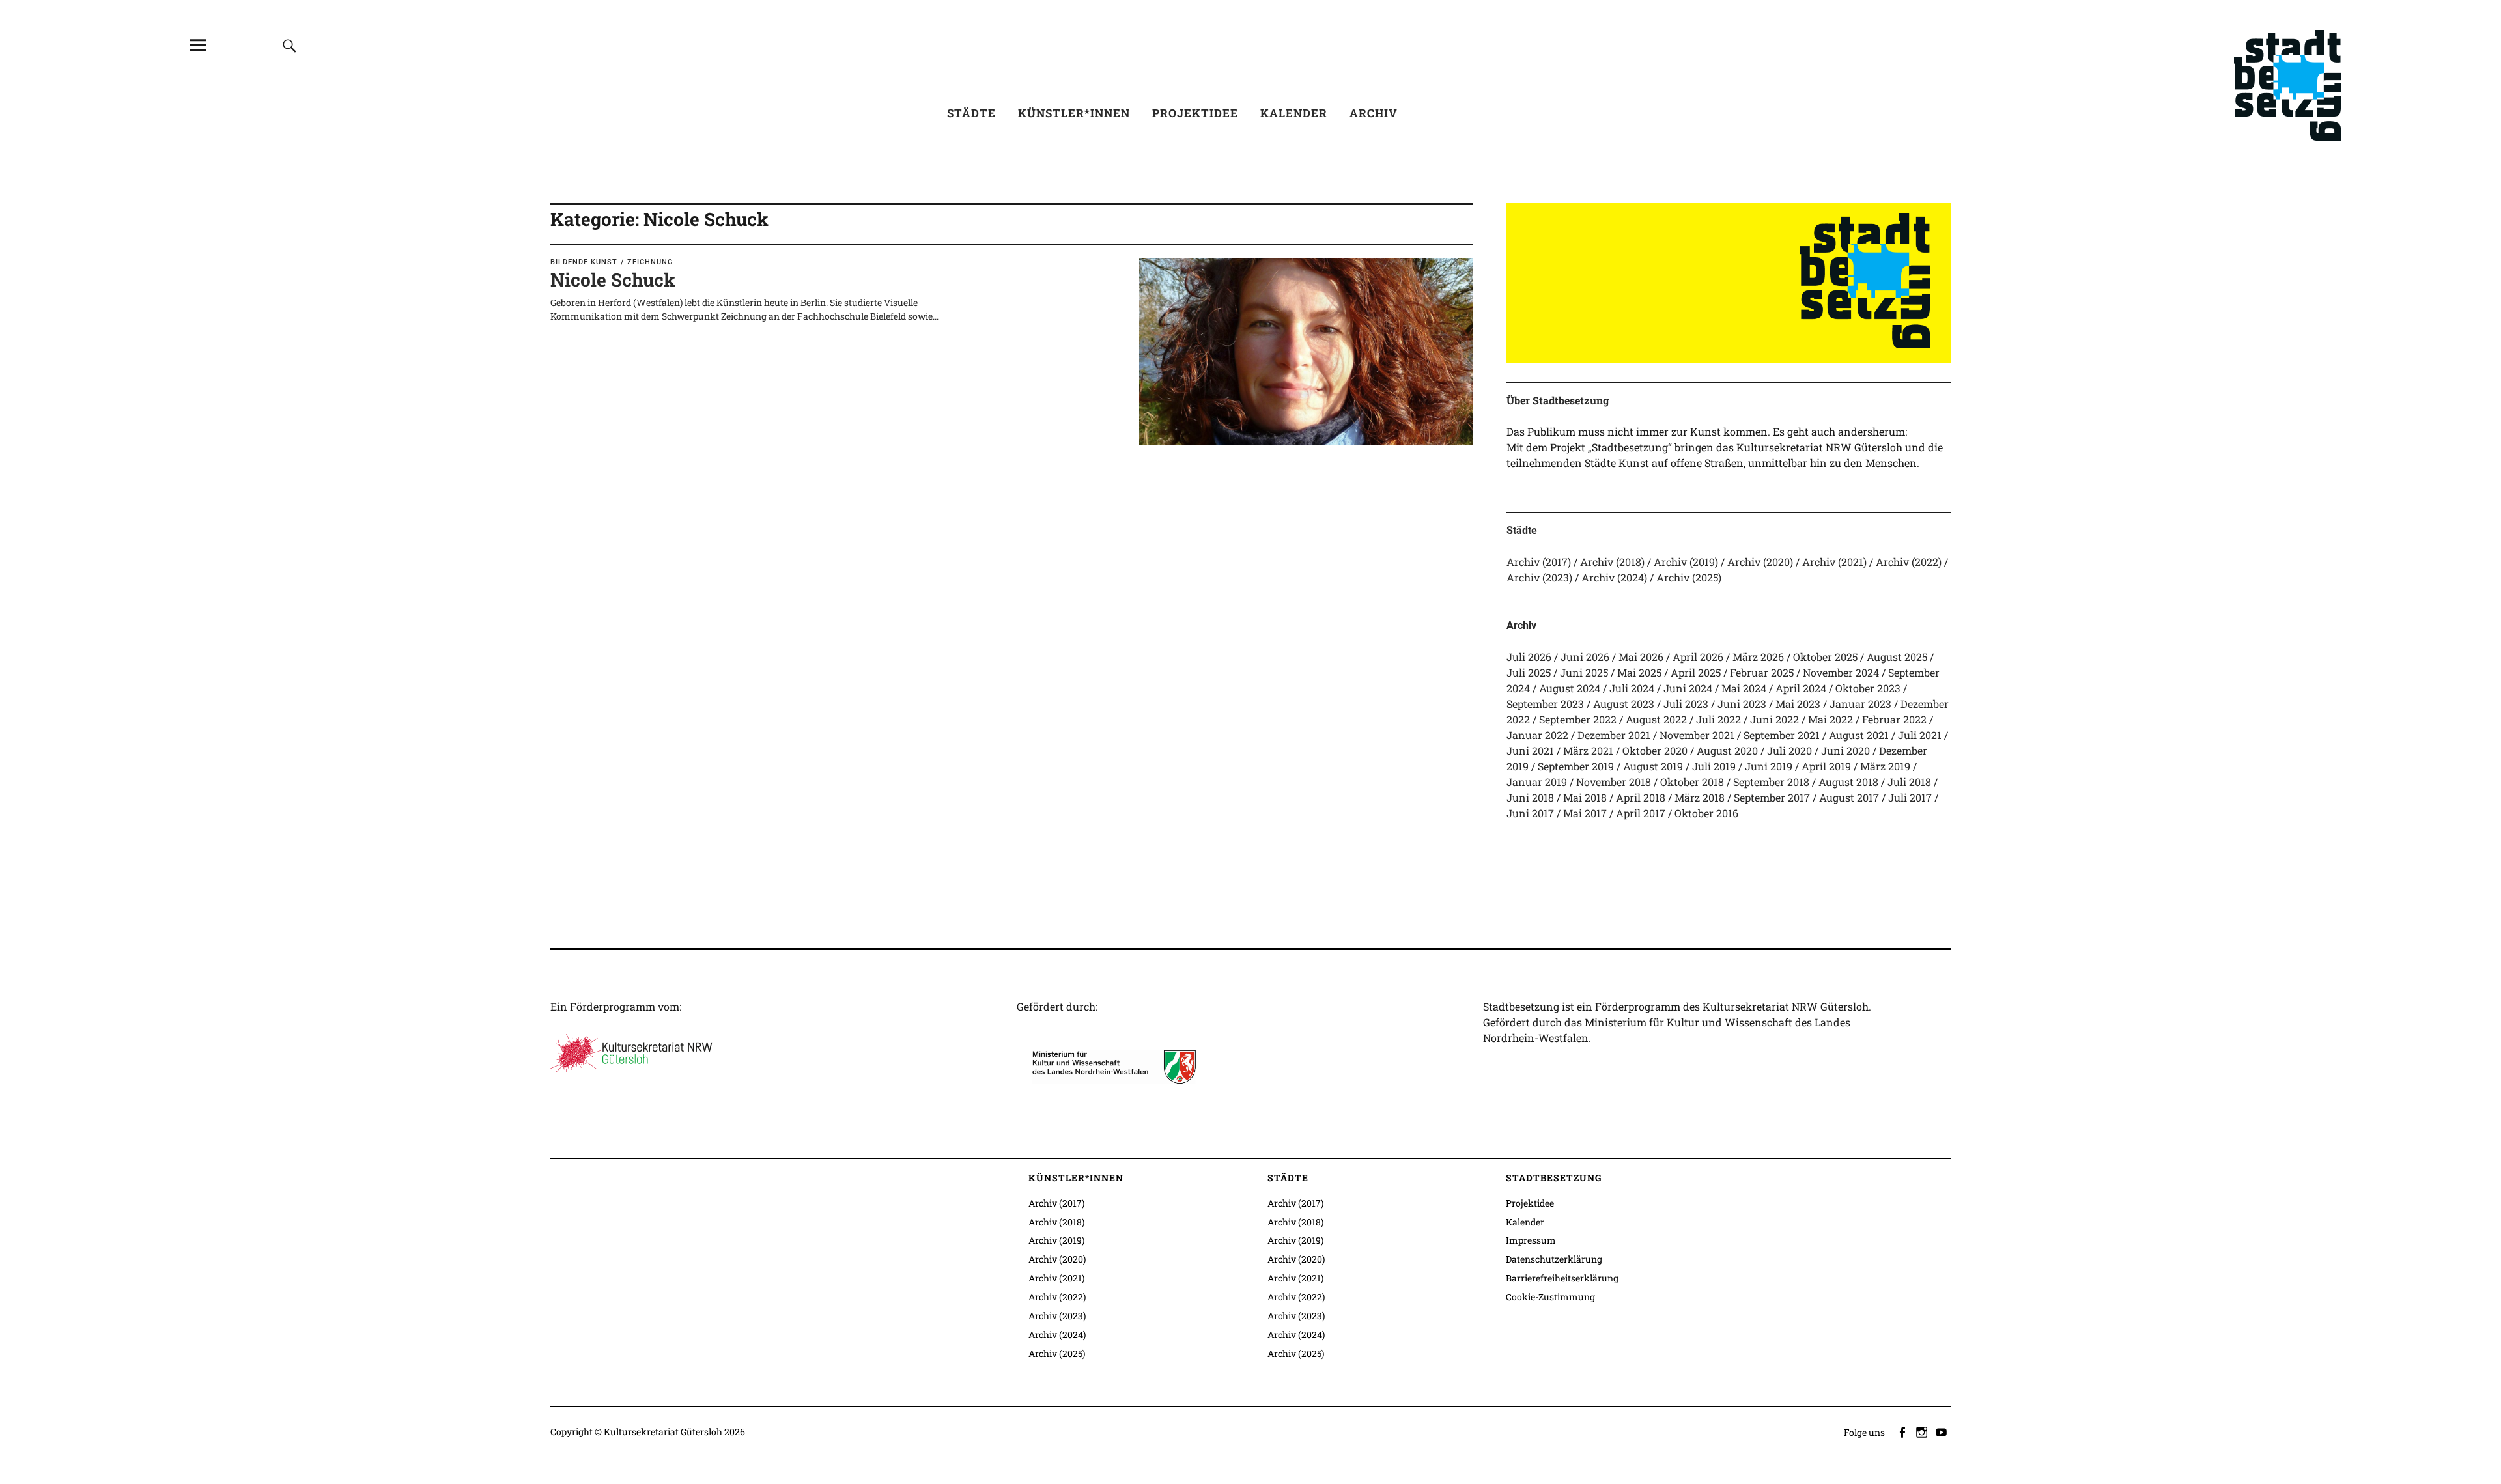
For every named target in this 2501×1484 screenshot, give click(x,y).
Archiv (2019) (1686, 562)
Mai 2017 (1585, 813)
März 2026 (1758, 657)
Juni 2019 (1769, 766)
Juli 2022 (1718, 719)
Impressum (1531, 1240)
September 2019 (1576, 766)
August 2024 (1570, 688)
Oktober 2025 (1825, 657)
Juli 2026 (1529, 657)
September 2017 (1772, 797)
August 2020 (1727, 750)
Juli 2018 (1909, 782)
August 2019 (1653, 766)
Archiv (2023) (1539, 577)
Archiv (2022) (1909, 562)
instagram (1923, 1431)
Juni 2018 (1530, 797)
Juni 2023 (1742, 704)
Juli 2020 (1789, 750)
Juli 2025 (1529, 672)
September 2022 (1578, 719)
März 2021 (1588, 750)
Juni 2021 (1530, 750)
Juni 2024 (1688, 688)
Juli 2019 (1714, 766)
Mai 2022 (1830, 719)
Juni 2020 (1845, 750)
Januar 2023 (1860, 704)
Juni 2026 (1585, 657)
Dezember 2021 (1614, 735)
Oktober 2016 (1706, 813)
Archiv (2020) (1760, 562)
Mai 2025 (1639, 672)
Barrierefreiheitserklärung (1562, 1278)
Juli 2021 (1920, 735)
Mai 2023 (1798, 704)
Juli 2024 (1632, 688)
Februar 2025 (1762, 672)
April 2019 (1826, 766)
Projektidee (1195, 113)
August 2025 (1897, 657)
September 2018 (1771, 782)
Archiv (1374, 113)
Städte (971, 113)
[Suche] (289, 45)
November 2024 (1841, 672)
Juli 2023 (1686, 704)
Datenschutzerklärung (1554, 1259)
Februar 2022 (1894, 719)
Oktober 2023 (1868, 688)
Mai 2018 (1585, 797)
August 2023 (1624, 704)
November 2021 (1697, 735)
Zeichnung (650, 262)
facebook (1903, 1431)
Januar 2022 (1537, 735)
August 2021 (1859, 735)
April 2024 (1801, 688)
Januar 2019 (1537, 782)
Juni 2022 (1774, 719)
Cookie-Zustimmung (1550, 1297)
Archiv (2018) (1612, 562)
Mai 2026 (1641, 657)
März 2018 (1700, 797)
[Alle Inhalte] (197, 45)
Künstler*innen (1074, 113)
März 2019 (1885, 766)
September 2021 (1782, 735)
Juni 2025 (1584, 672)
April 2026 (1698, 657)
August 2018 (1848, 782)
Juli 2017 (1910, 797)
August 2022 (1656, 719)
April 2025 (1696, 672)
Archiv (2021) (1834, 562)
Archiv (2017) (1539, 562)
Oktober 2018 (1692, 782)
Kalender (1294, 113)
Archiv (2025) (1689, 577)
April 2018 (1641, 797)
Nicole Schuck (613, 280)
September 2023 (1545, 704)
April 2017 (1641, 813)
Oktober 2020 (1655, 750)
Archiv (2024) (1614, 577)
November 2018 (1614, 782)
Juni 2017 (1530, 813)
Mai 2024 (1744, 688)
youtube (1942, 1431)
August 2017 (1849, 797)
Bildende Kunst (584, 262)
